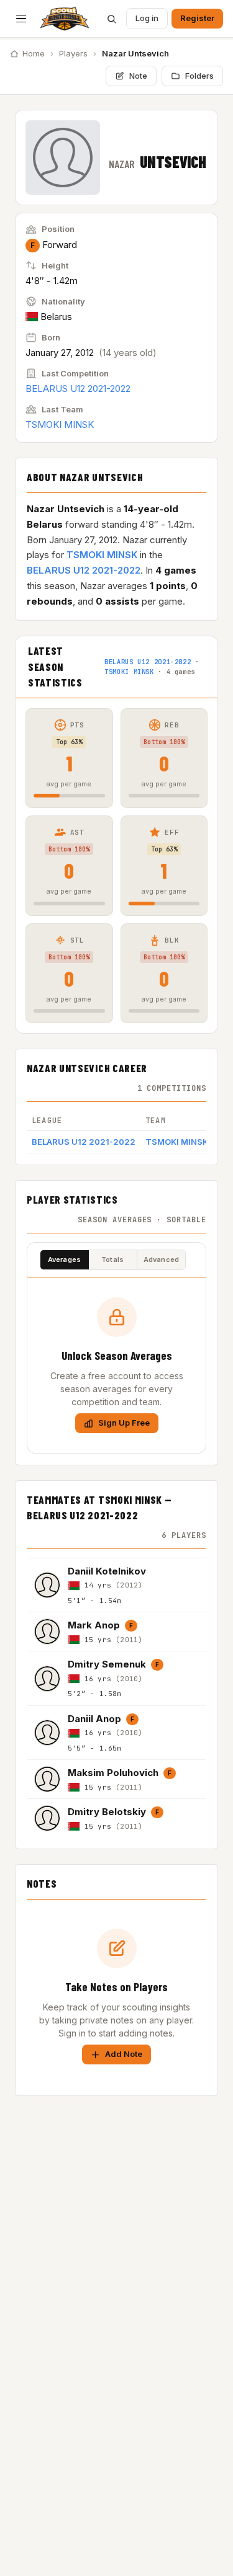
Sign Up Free (124, 1423)
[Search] (111, 19)
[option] (116, 1585)
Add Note (124, 2054)
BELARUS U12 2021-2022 (78, 389)
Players (73, 53)
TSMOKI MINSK (60, 424)
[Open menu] (21, 19)
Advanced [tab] (162, 1259)
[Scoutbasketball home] (65, 19)
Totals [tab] (112, 1259)
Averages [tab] (65, 1259)
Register (197, 18)
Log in (147, 18)
